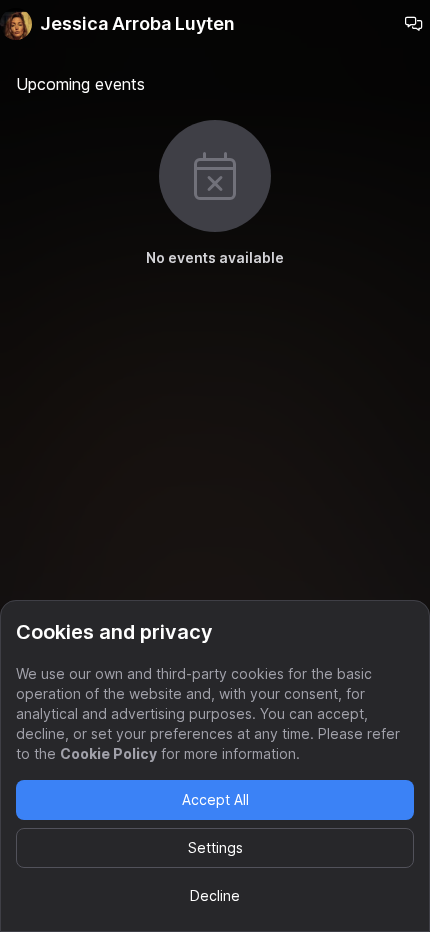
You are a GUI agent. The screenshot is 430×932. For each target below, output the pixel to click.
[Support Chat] (414, 24)
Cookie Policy (108, 753)
